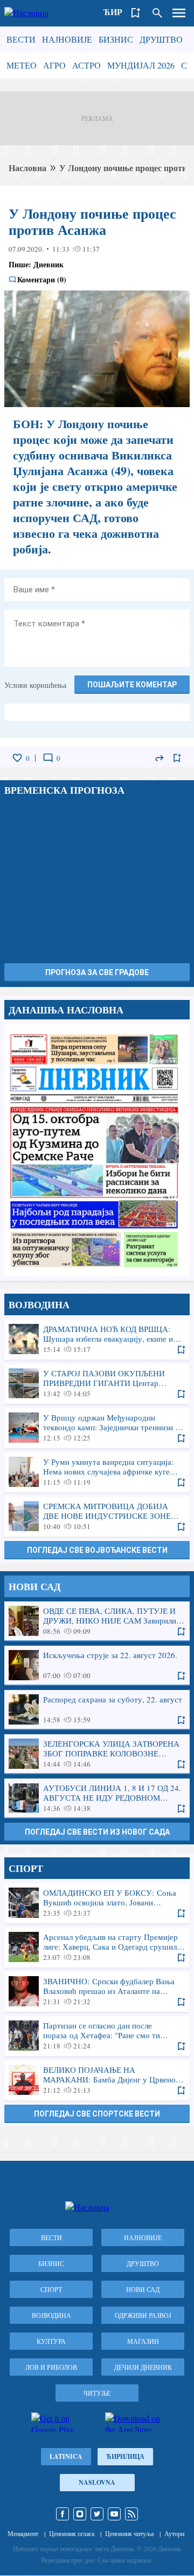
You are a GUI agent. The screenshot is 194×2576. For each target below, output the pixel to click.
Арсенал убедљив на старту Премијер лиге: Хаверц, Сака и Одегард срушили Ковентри (97, 1947)
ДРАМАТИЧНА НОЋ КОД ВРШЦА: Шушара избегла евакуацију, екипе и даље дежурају (97, 1339)
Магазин (143, 2341)
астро (86, 65)
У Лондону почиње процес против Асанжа (92, 221)
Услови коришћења (35, 685)
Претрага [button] (157, 13)
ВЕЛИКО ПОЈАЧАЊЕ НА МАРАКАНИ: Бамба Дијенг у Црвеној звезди (97, 2080)
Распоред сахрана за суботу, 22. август (97, 1709)
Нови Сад (143, 2289)
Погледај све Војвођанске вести (97, 1550)
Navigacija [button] (179, 13)
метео (22, 65)
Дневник (48, 264)
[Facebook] (63, 2514)
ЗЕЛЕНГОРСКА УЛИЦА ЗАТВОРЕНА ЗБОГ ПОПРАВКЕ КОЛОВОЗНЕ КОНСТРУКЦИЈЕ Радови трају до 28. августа (97, 1754)
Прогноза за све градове (97, 972)
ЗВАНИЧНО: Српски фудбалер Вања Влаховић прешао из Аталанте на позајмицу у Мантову (97, 1991)
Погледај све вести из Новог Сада (97, 1832)
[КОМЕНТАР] (48, 758)
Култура (51, 2341)
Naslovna (97, 2482)
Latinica (66, 2456)
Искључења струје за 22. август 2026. (97, 1665)
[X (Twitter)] (97, 2514)
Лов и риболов (51, 2367)
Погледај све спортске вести (97, 2114)
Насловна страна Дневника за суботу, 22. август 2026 (97, 1150)
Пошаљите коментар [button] (132, 685)
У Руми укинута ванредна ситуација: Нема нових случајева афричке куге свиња (97, 1472)
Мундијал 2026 (141, 65)
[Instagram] (80, 2514)
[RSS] (131, 2514)
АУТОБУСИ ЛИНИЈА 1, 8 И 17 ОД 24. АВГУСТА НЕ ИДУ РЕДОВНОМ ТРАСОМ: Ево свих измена (97, 1798)
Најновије (67, 39)
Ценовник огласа (72, 2533)
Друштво (161, 39)
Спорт (51, 2289)
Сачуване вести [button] (136, 13)
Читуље (97, 2393)
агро (54, 65)
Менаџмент (23, 2533)
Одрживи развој (143, 2315)
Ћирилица (125, 2456)
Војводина (51, 2315)
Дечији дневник (143, 2367)
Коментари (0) (42, 280)
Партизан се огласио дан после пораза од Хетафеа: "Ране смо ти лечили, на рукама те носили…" (97, 2036)
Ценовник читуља (129, 2533)
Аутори (174, 2533)
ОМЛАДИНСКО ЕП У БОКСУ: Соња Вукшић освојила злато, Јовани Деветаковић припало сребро (97, 1903)
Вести (21, 39)
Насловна (27, 168)
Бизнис (116, 39)
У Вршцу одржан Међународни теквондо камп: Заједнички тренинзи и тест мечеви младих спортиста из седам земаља (97, 1428)
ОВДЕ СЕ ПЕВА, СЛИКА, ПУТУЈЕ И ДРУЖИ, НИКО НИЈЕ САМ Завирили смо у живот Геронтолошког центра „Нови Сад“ (97, 1621)
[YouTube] (114, 2514)
